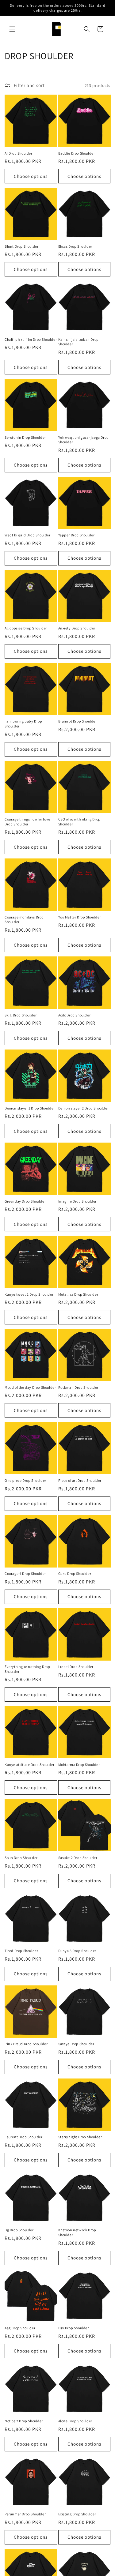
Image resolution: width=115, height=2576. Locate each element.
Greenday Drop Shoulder (25, 1201)
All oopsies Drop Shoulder (26, 628)
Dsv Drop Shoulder (74, 2328)
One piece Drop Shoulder (25, 1480)
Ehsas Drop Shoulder (75, 246)
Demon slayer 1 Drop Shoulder (30, 1108)
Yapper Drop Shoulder (77, 535)
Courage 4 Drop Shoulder (25, 1573)
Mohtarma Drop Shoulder (79, 1765)
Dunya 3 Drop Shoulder (77, 1951)
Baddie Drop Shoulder (77, 153)
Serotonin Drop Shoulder (25, 437)
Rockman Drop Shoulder (79, 1387)
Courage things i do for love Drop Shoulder (27, 822)
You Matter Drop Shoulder (80, 917)
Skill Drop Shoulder (21, 1015)
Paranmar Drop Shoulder (25, 2514)
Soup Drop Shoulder (21, 1858)
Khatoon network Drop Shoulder (77, 2232)
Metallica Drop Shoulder (78, 1294)
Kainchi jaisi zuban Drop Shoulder (79, 342)
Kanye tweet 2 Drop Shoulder (29, 1294)
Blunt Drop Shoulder (21, 246)
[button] (12, 29)
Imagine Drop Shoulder (78, 1201)
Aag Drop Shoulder (20, 2328)
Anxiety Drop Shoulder (77, 628)
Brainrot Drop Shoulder (78, 721)
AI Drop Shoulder (19, 153)
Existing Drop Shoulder (77, 2514)
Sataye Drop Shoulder (76, 2044)
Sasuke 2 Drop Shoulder (78, 1858)
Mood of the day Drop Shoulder (30, 1387)
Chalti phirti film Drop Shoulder (31, 339)
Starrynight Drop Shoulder (80, 2137)
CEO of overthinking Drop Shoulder (79, 822)
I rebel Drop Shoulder (76, 1667)
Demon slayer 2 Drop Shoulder (84, 1108)
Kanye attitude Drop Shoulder (30, 1765)
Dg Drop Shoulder (19, 2230)
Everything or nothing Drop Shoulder (27, 1669)
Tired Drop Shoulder (21, 1951)
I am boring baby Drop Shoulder (23, 724)
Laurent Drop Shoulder (24, 2137)
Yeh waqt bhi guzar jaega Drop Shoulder (84, 440)
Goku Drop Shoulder (75, 1573)
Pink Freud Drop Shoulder (26, 2044)
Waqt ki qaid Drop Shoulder (28, 535)
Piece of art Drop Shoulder (80, 1480)
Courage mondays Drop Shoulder (24, 920)
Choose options (31, 176)
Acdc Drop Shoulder (75, 1015)
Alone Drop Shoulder (75, 2421)
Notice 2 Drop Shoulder (24, 2421)
